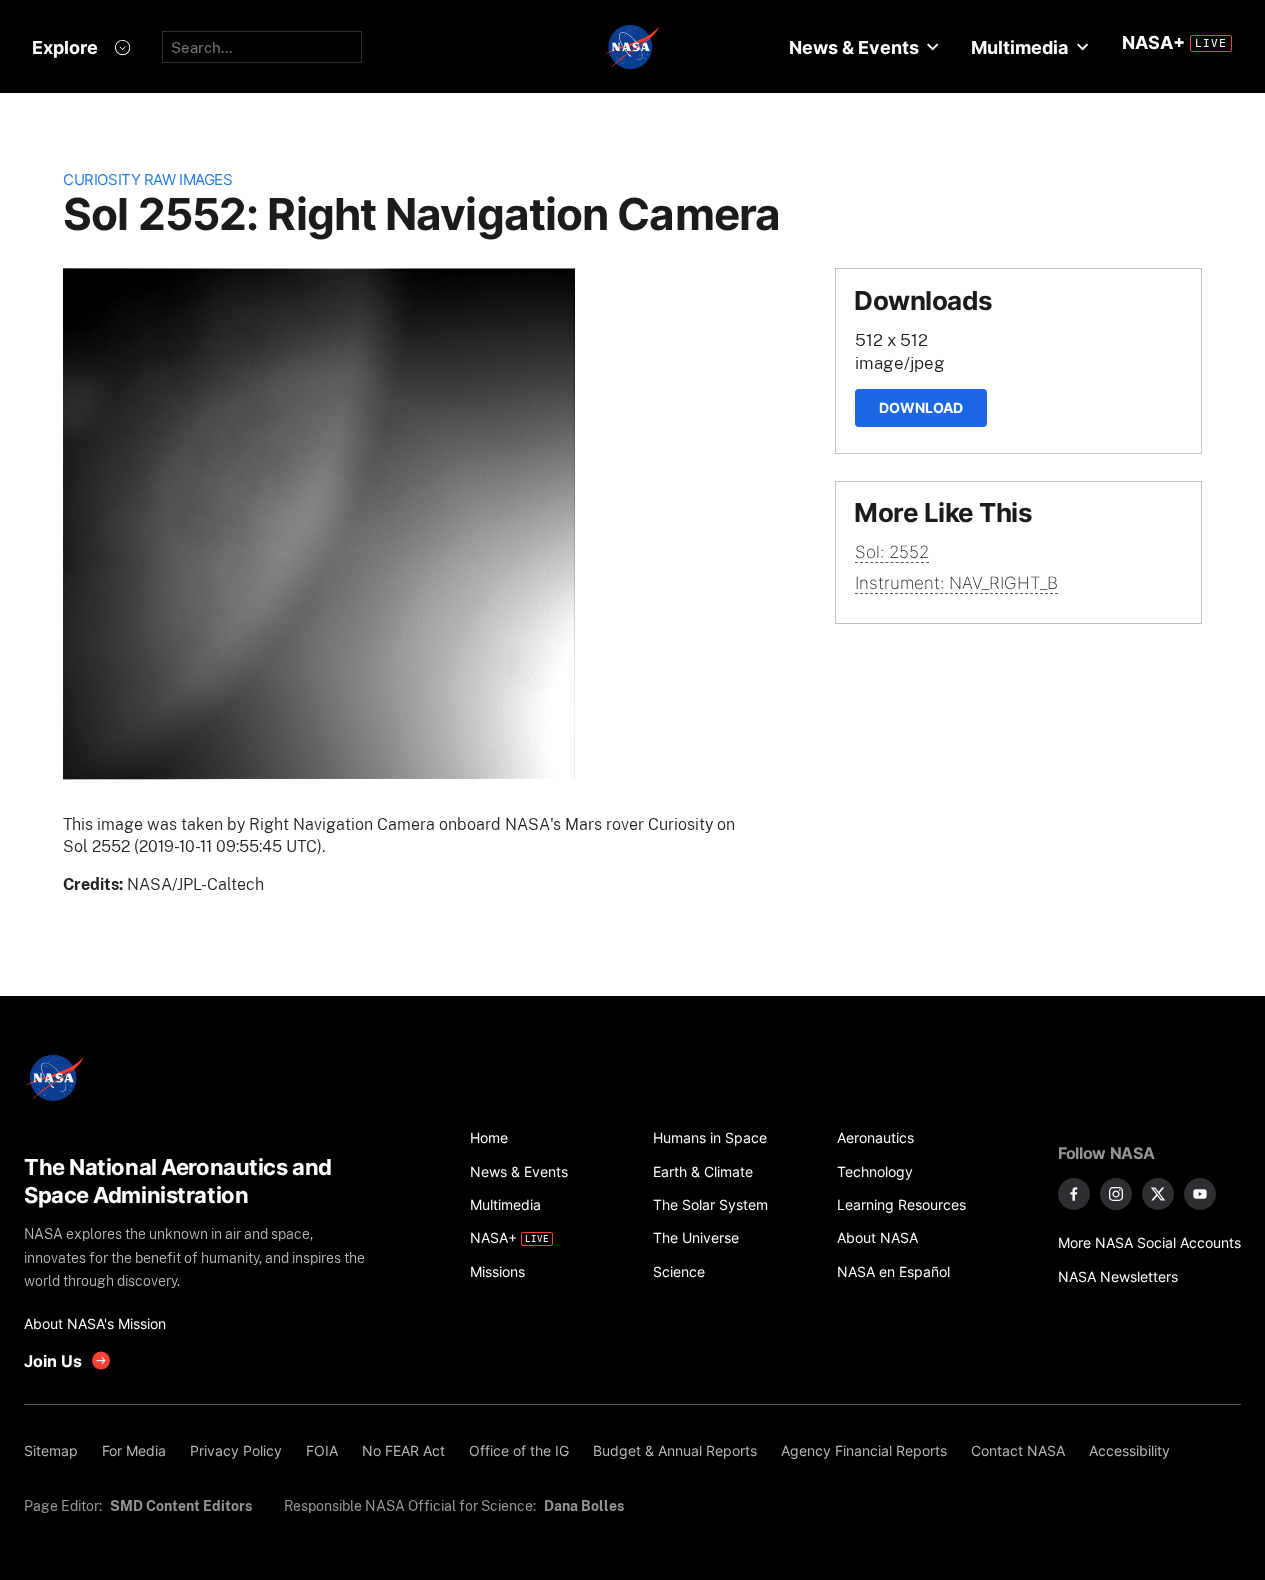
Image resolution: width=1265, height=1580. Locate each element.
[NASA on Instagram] (1116, 1194)
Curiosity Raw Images (147, 179)
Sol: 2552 (892, 552)
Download (921, 407)
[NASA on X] (1158, 1194)
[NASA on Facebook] (1074, 1194)
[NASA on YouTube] (1200, 1194)
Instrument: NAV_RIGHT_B (956, 583)
